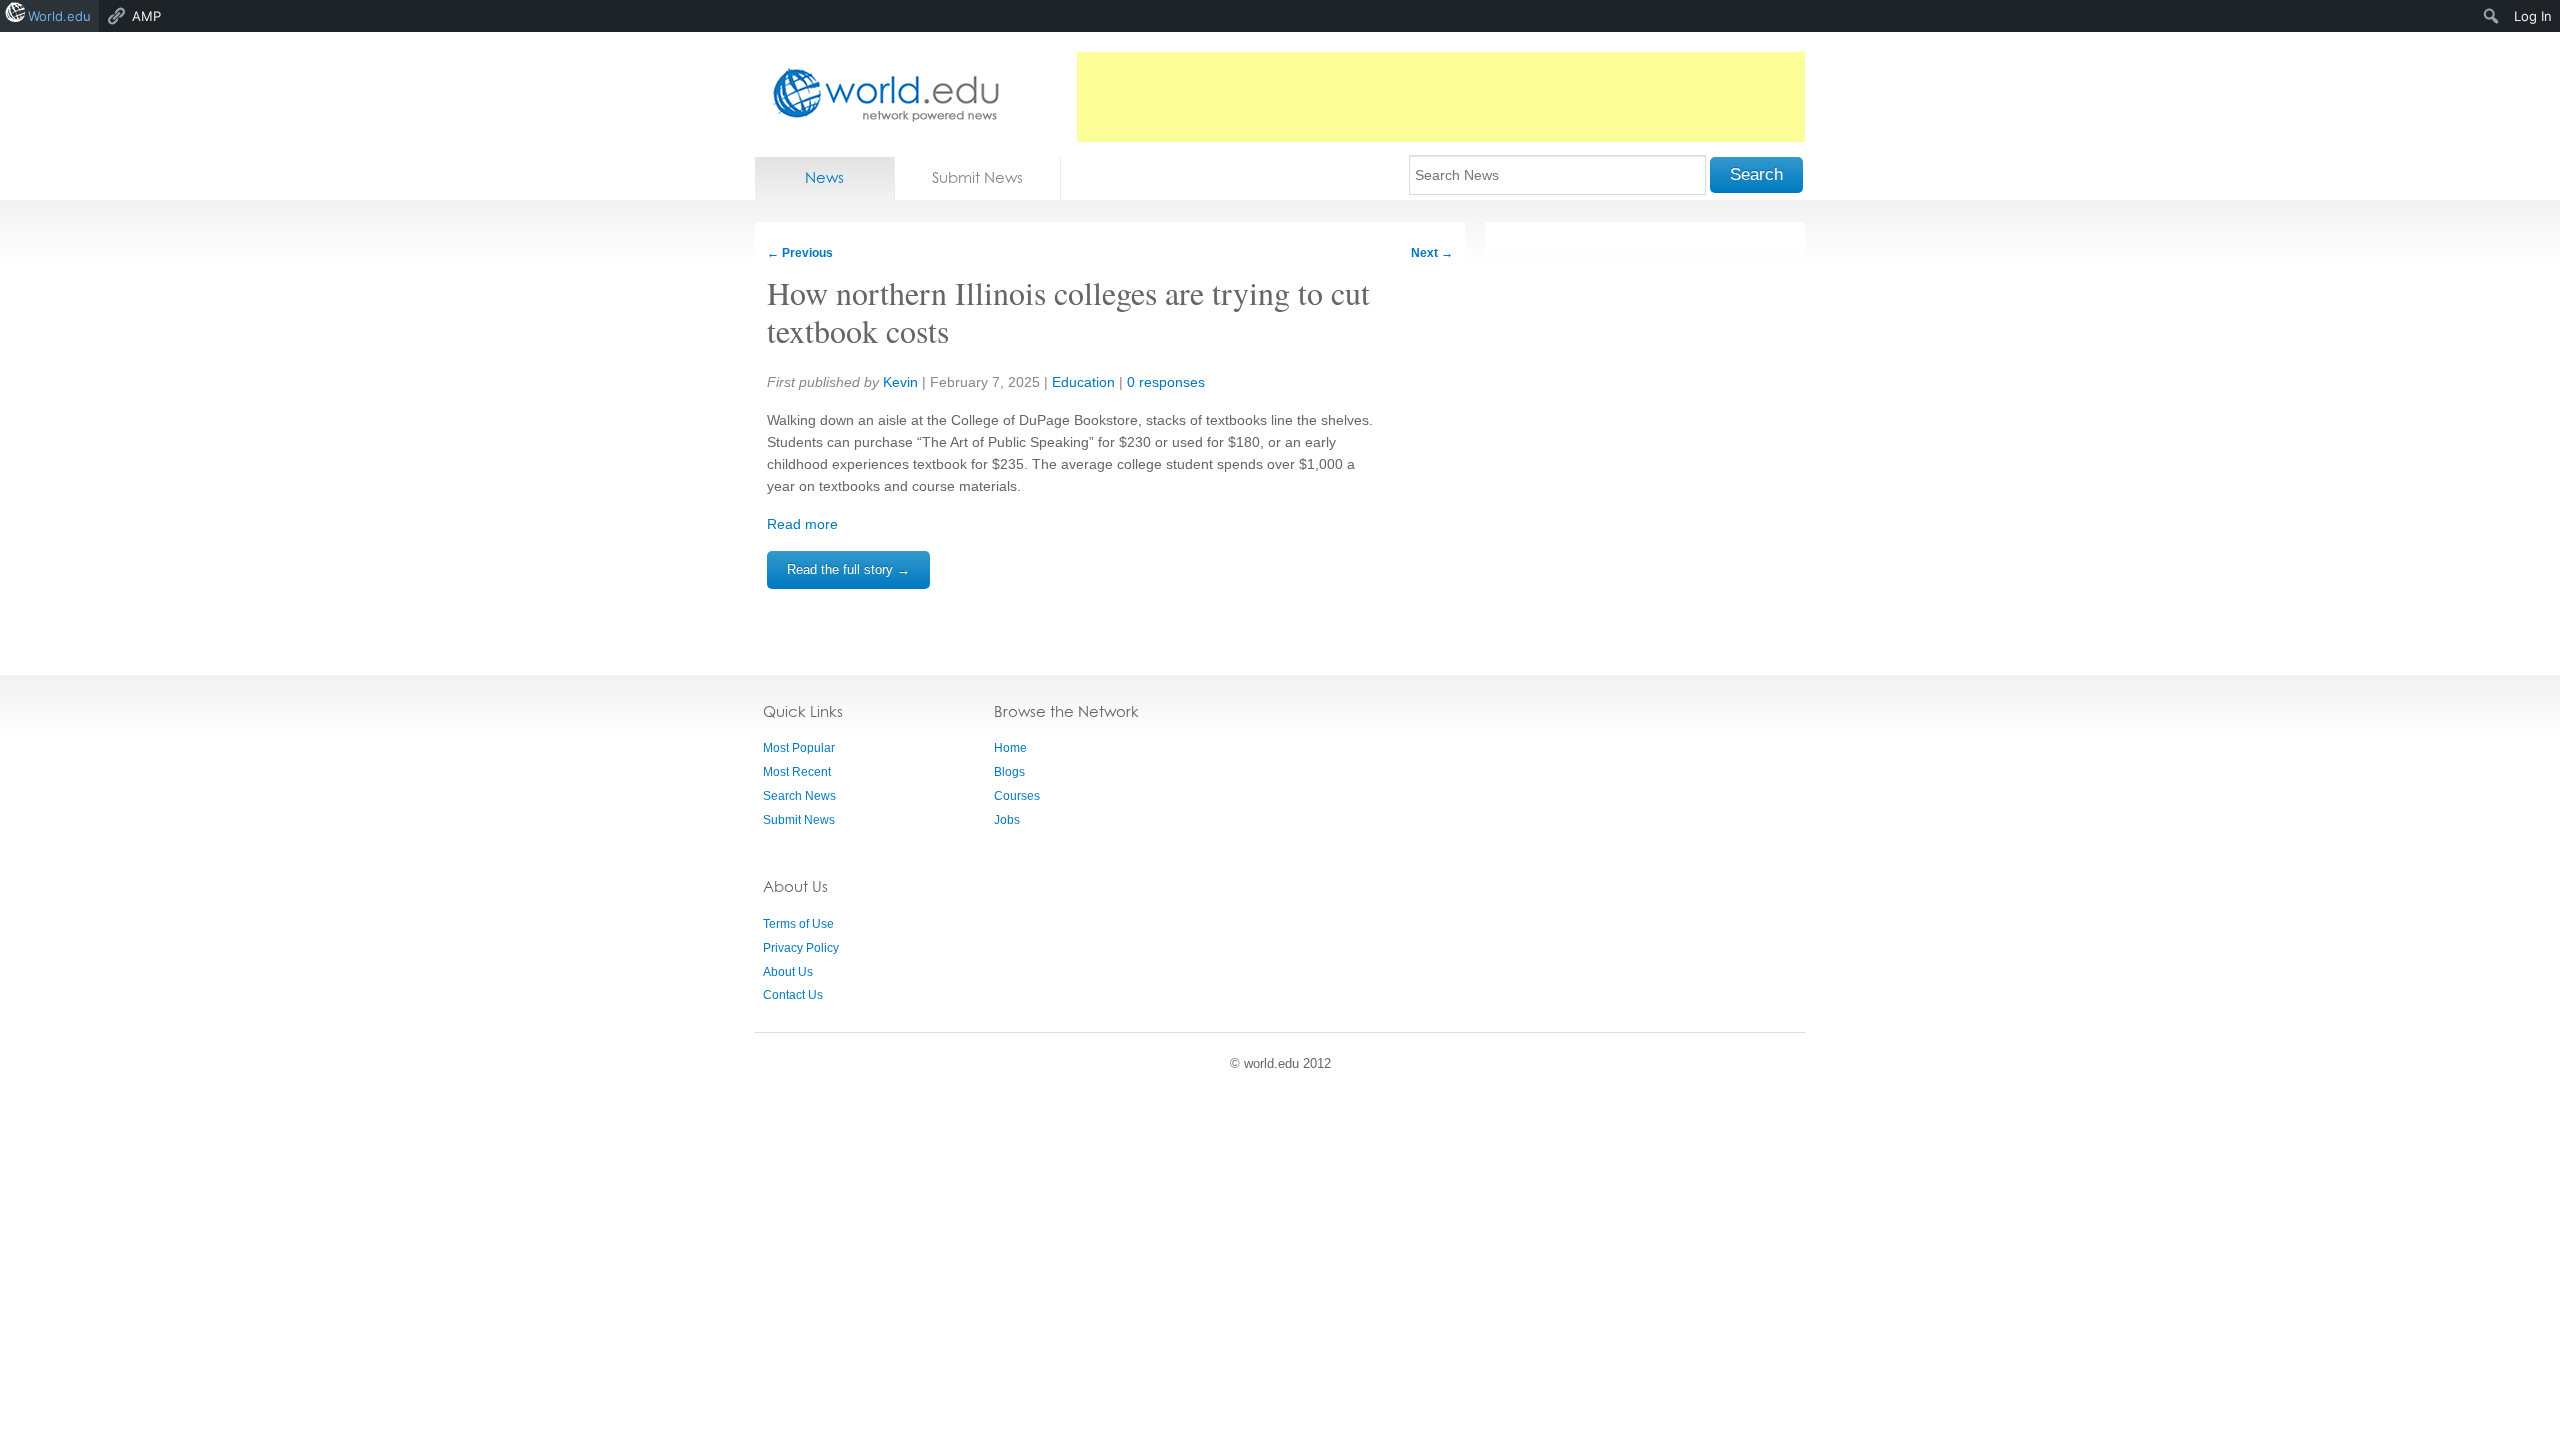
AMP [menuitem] (146, 16)
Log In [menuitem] (2533, 16)
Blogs (1009, 772)
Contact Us (793, 995)
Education (1083, 382)
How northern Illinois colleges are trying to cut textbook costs (1068, 311)
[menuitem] (2491, 16)
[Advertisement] (1441, 97)
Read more (802, 524)
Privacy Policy (801, 948)
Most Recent (797, 772)
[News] (880, 94)
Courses (1017, 796)
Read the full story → (848, 569)
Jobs (1007, 820)
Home (1010, 748)
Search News (799, 796)
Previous (800, 253)
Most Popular (799, 748)
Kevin (900, 382)
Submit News (977, 177)
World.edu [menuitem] (59, 16)
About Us (788, 972)
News (824, 177)
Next (1432, 253)
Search (1756, 174)
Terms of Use (798, 924)
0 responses (1166, 382)
